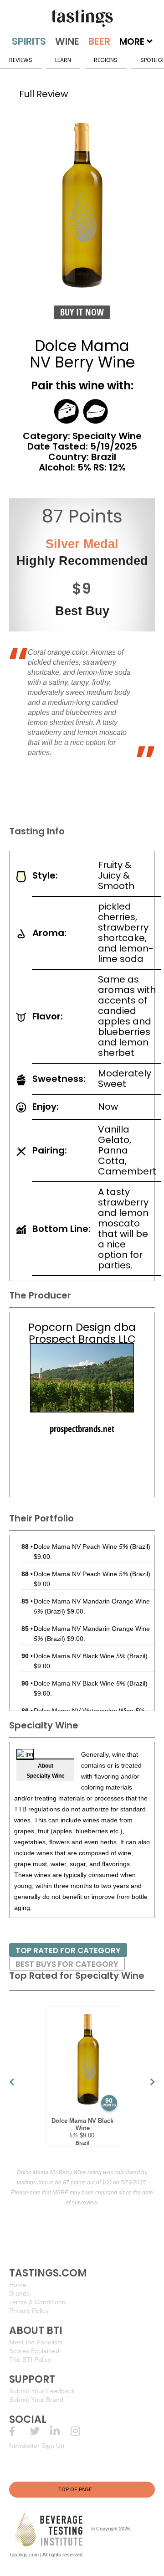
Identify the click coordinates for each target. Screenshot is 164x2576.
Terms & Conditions (37, 2302)
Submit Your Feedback (42, 2391)
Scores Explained (34, 2351)
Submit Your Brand (36, 2400)
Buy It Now (82, 312)
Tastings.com (24, 2555)
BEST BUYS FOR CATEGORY (67, 1964)
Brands (19, 2293)
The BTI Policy (30, 2359)
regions (106, 60)
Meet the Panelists (36, 2342)
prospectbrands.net (82, 1429)
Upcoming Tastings (81, 2431)
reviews (21, 60)
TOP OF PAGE (75, 2489)
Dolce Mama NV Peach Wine (81, 1547)
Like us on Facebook (19, 2431)
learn (63, 60)
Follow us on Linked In (60, 2431)
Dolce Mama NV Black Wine (79, 1656)
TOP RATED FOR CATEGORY (68, 1950)
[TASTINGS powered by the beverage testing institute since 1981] (82, 18)
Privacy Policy (29, 2311)
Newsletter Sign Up (37, 2446)
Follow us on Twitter (40, 2431)
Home (18, 2285)
